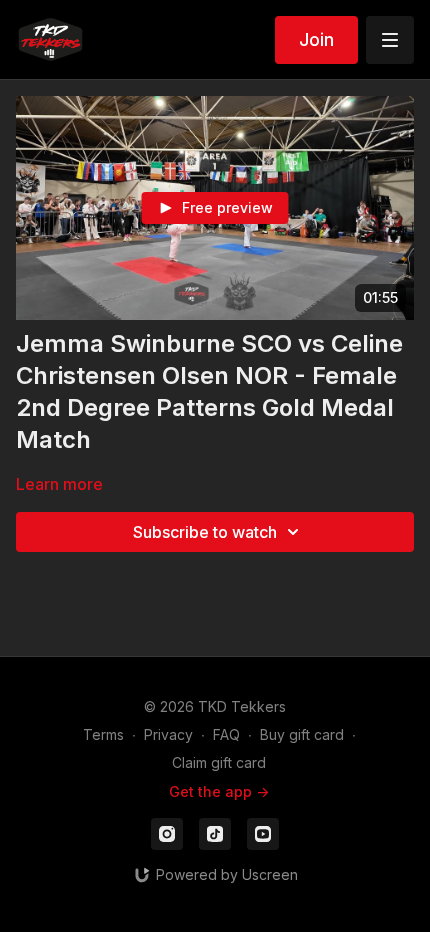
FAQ (226, 734)
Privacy (168, 734)
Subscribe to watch (205, 532)
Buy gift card (302, 734)
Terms (103, 734)
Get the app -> (219, 791)
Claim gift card (219, 762)
